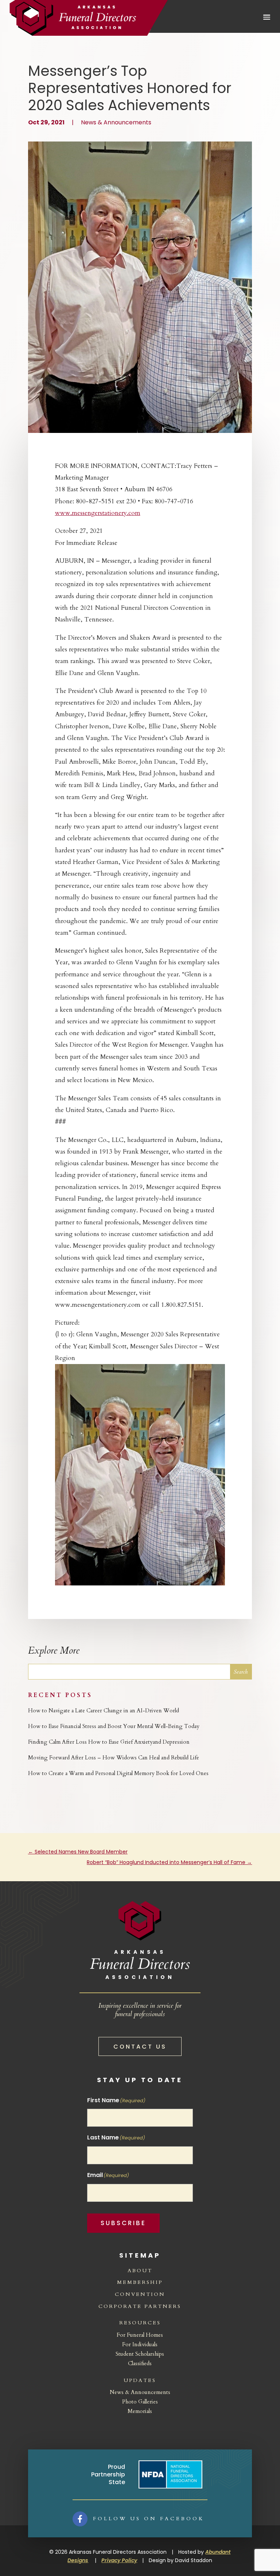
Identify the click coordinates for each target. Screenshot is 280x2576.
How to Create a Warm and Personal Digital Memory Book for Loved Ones (118, 1773)
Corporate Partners (140, 2306)
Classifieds (140, 2363)
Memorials (140, 2411)
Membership (140, 2282)
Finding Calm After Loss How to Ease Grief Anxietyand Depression (109, 1742)
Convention (140, 2294)
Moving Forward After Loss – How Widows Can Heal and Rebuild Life (114, 1758)
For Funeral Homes (140, 2335)
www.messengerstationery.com (98, 513)
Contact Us (140, 2047)
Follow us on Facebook (149, 2519)
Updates (140, 2380)
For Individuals (140, 2344)
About (140, 2271)
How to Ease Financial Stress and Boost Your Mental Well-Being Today (114, 1726)
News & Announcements (116, 122)
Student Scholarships (140, 2354)
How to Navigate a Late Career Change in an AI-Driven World (104, 1711)
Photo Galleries (140, 2402)
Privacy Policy (119, 2560)
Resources (140, 2323)
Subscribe (123, 2223)
